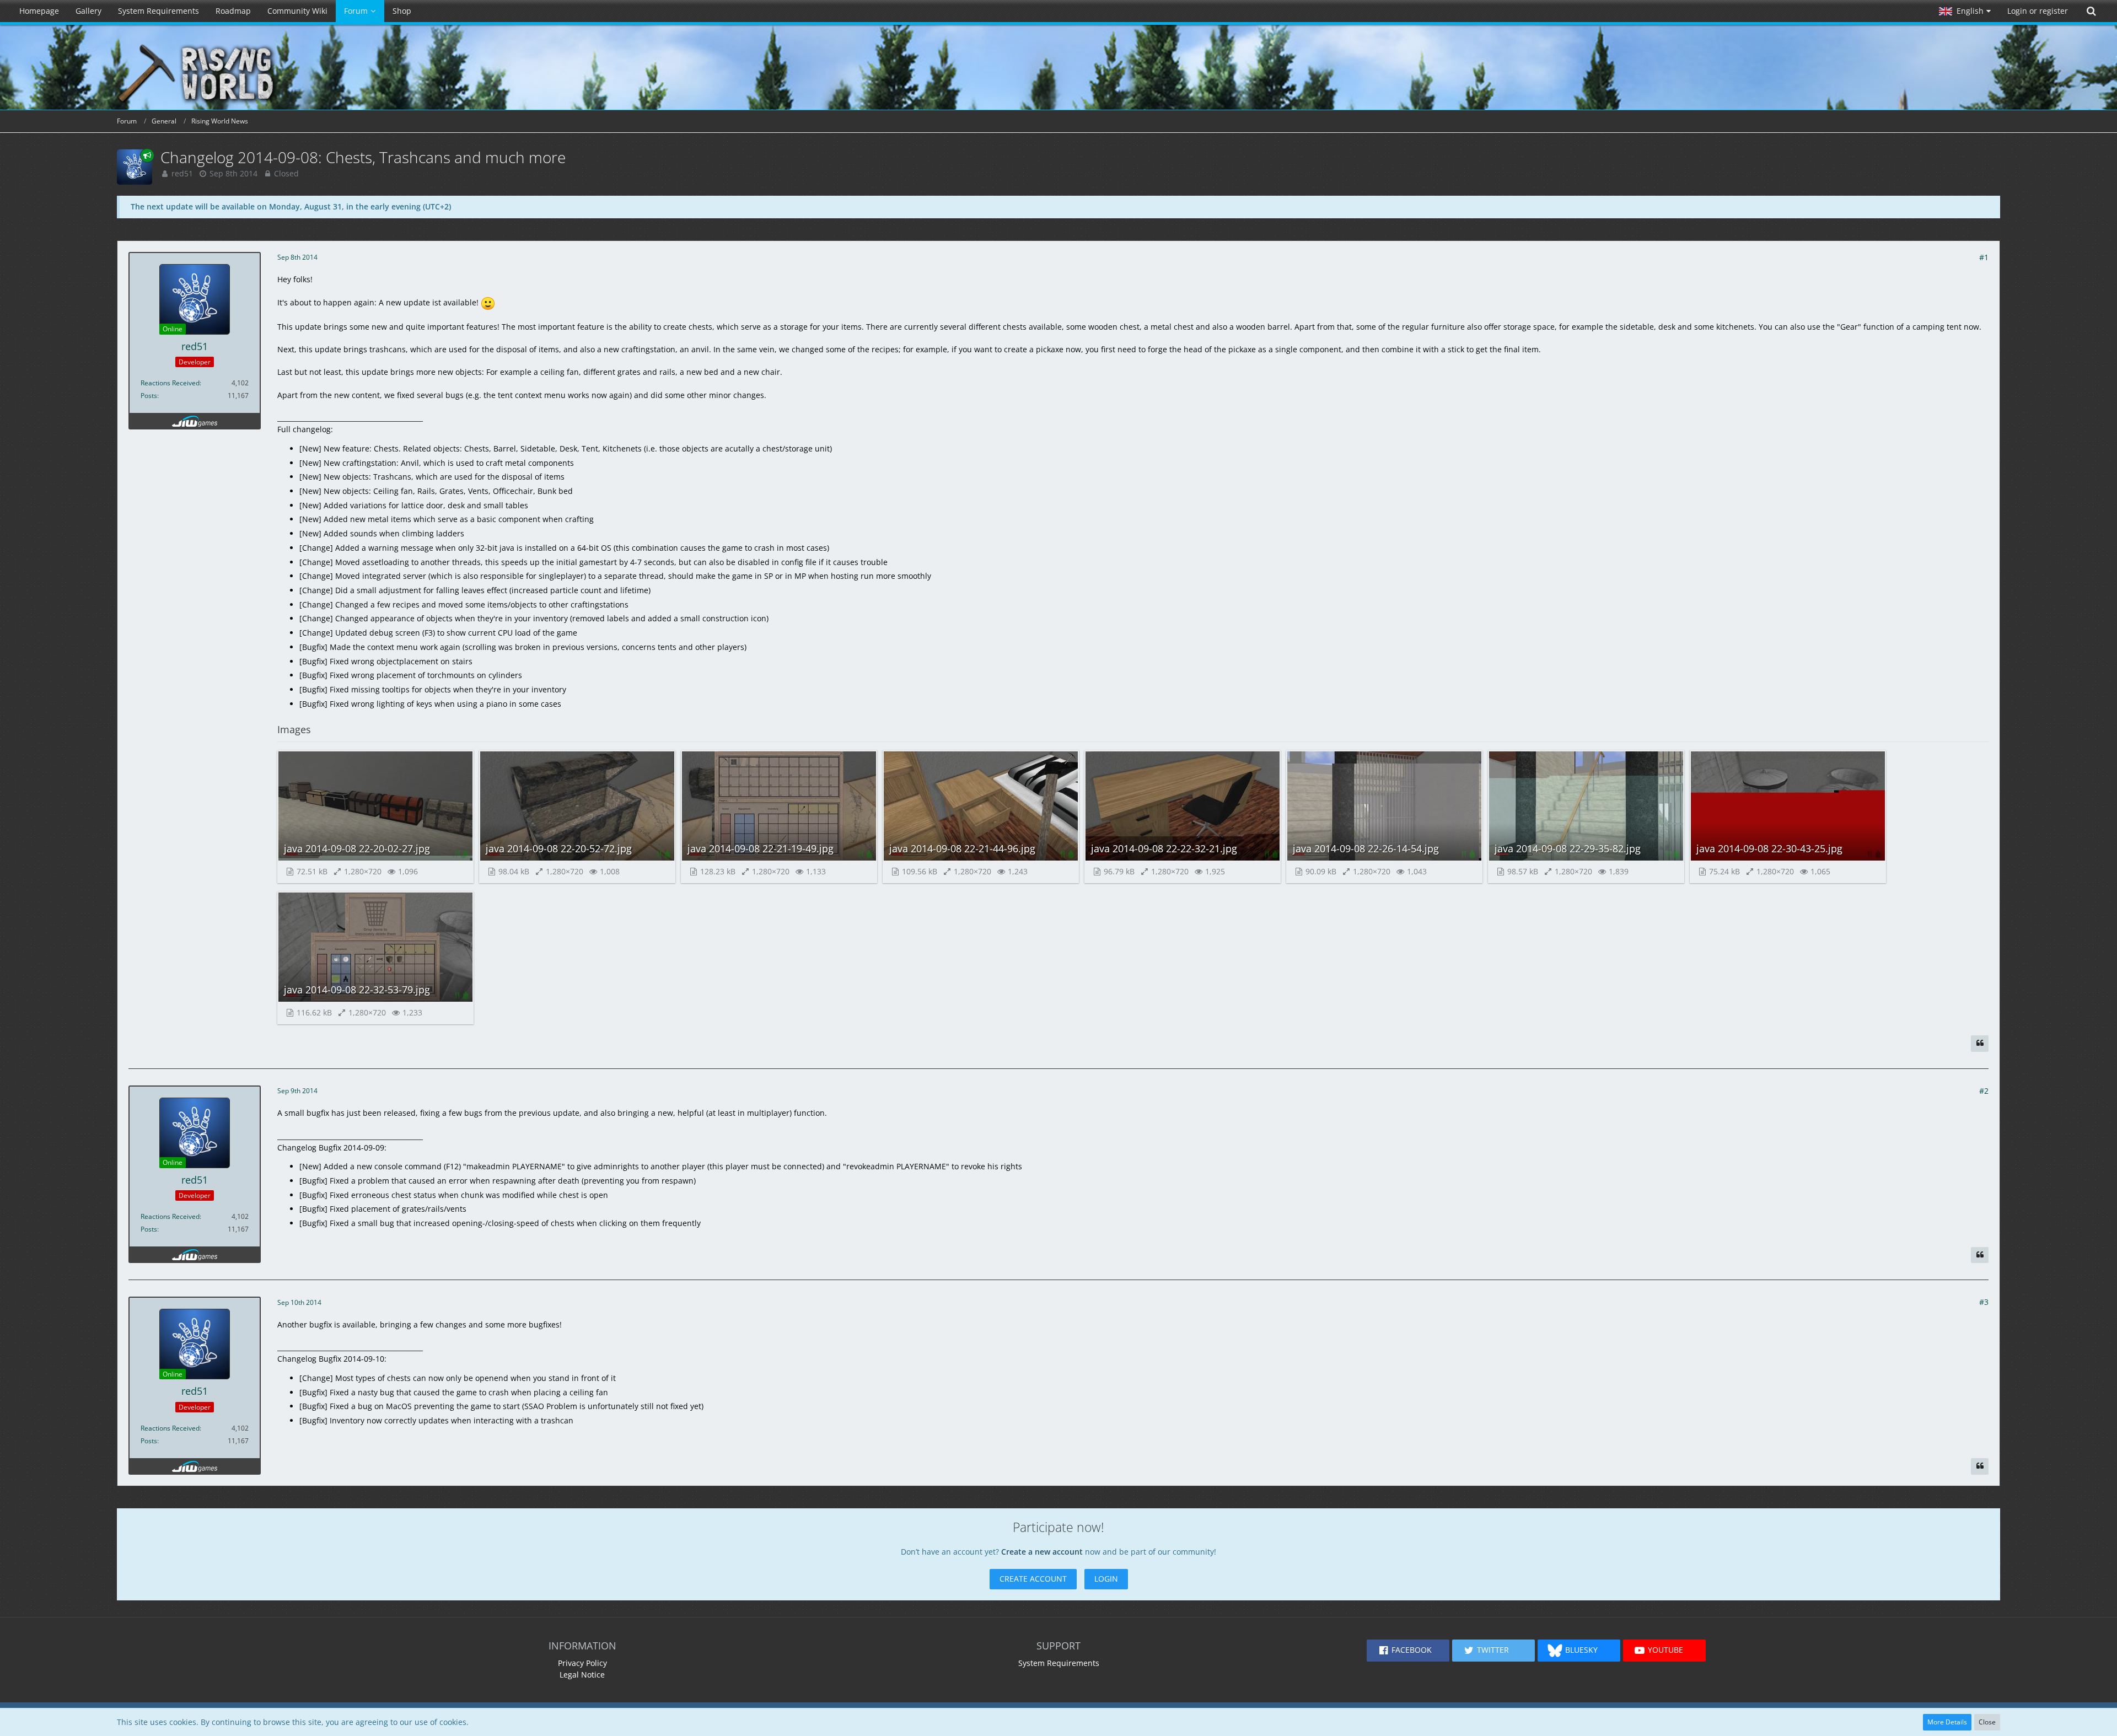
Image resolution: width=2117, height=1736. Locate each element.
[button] (1965, 11)
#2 (1984, 1091)
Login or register (2038, 11)
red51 (182, 173)
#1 (1984, 257)
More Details (1947, 1722)
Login (1106, 1579)
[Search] (2091, 11)
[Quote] (1980, 1044)
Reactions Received (170, 383)
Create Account (1033, 1579)
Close (1987, 1722)
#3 (1984, 1302)
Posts (149, 396)
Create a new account (1042, 1552)
